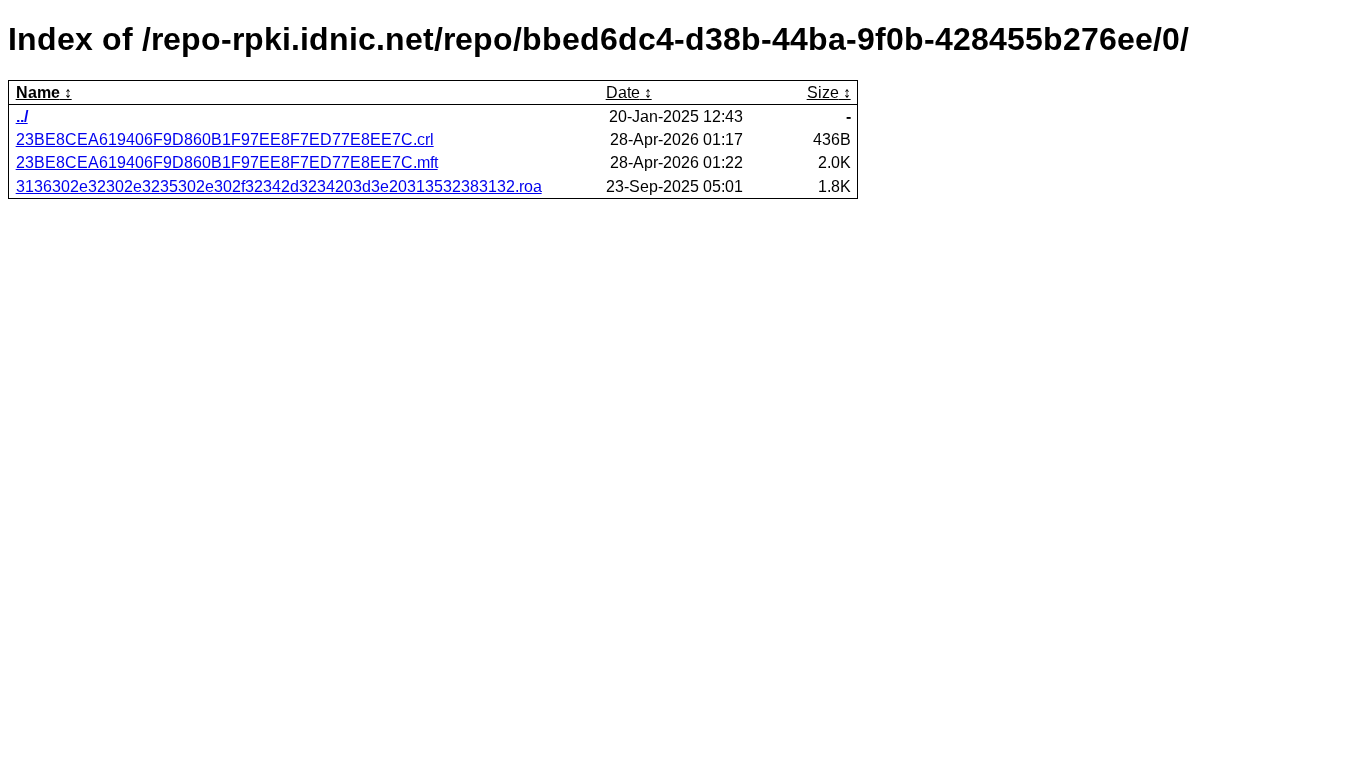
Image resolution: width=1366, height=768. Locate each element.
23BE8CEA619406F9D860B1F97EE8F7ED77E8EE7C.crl (225, 139)
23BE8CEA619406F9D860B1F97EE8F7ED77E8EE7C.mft (227, 162)
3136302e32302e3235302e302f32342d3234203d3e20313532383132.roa (279, 186)
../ (22, 116)
